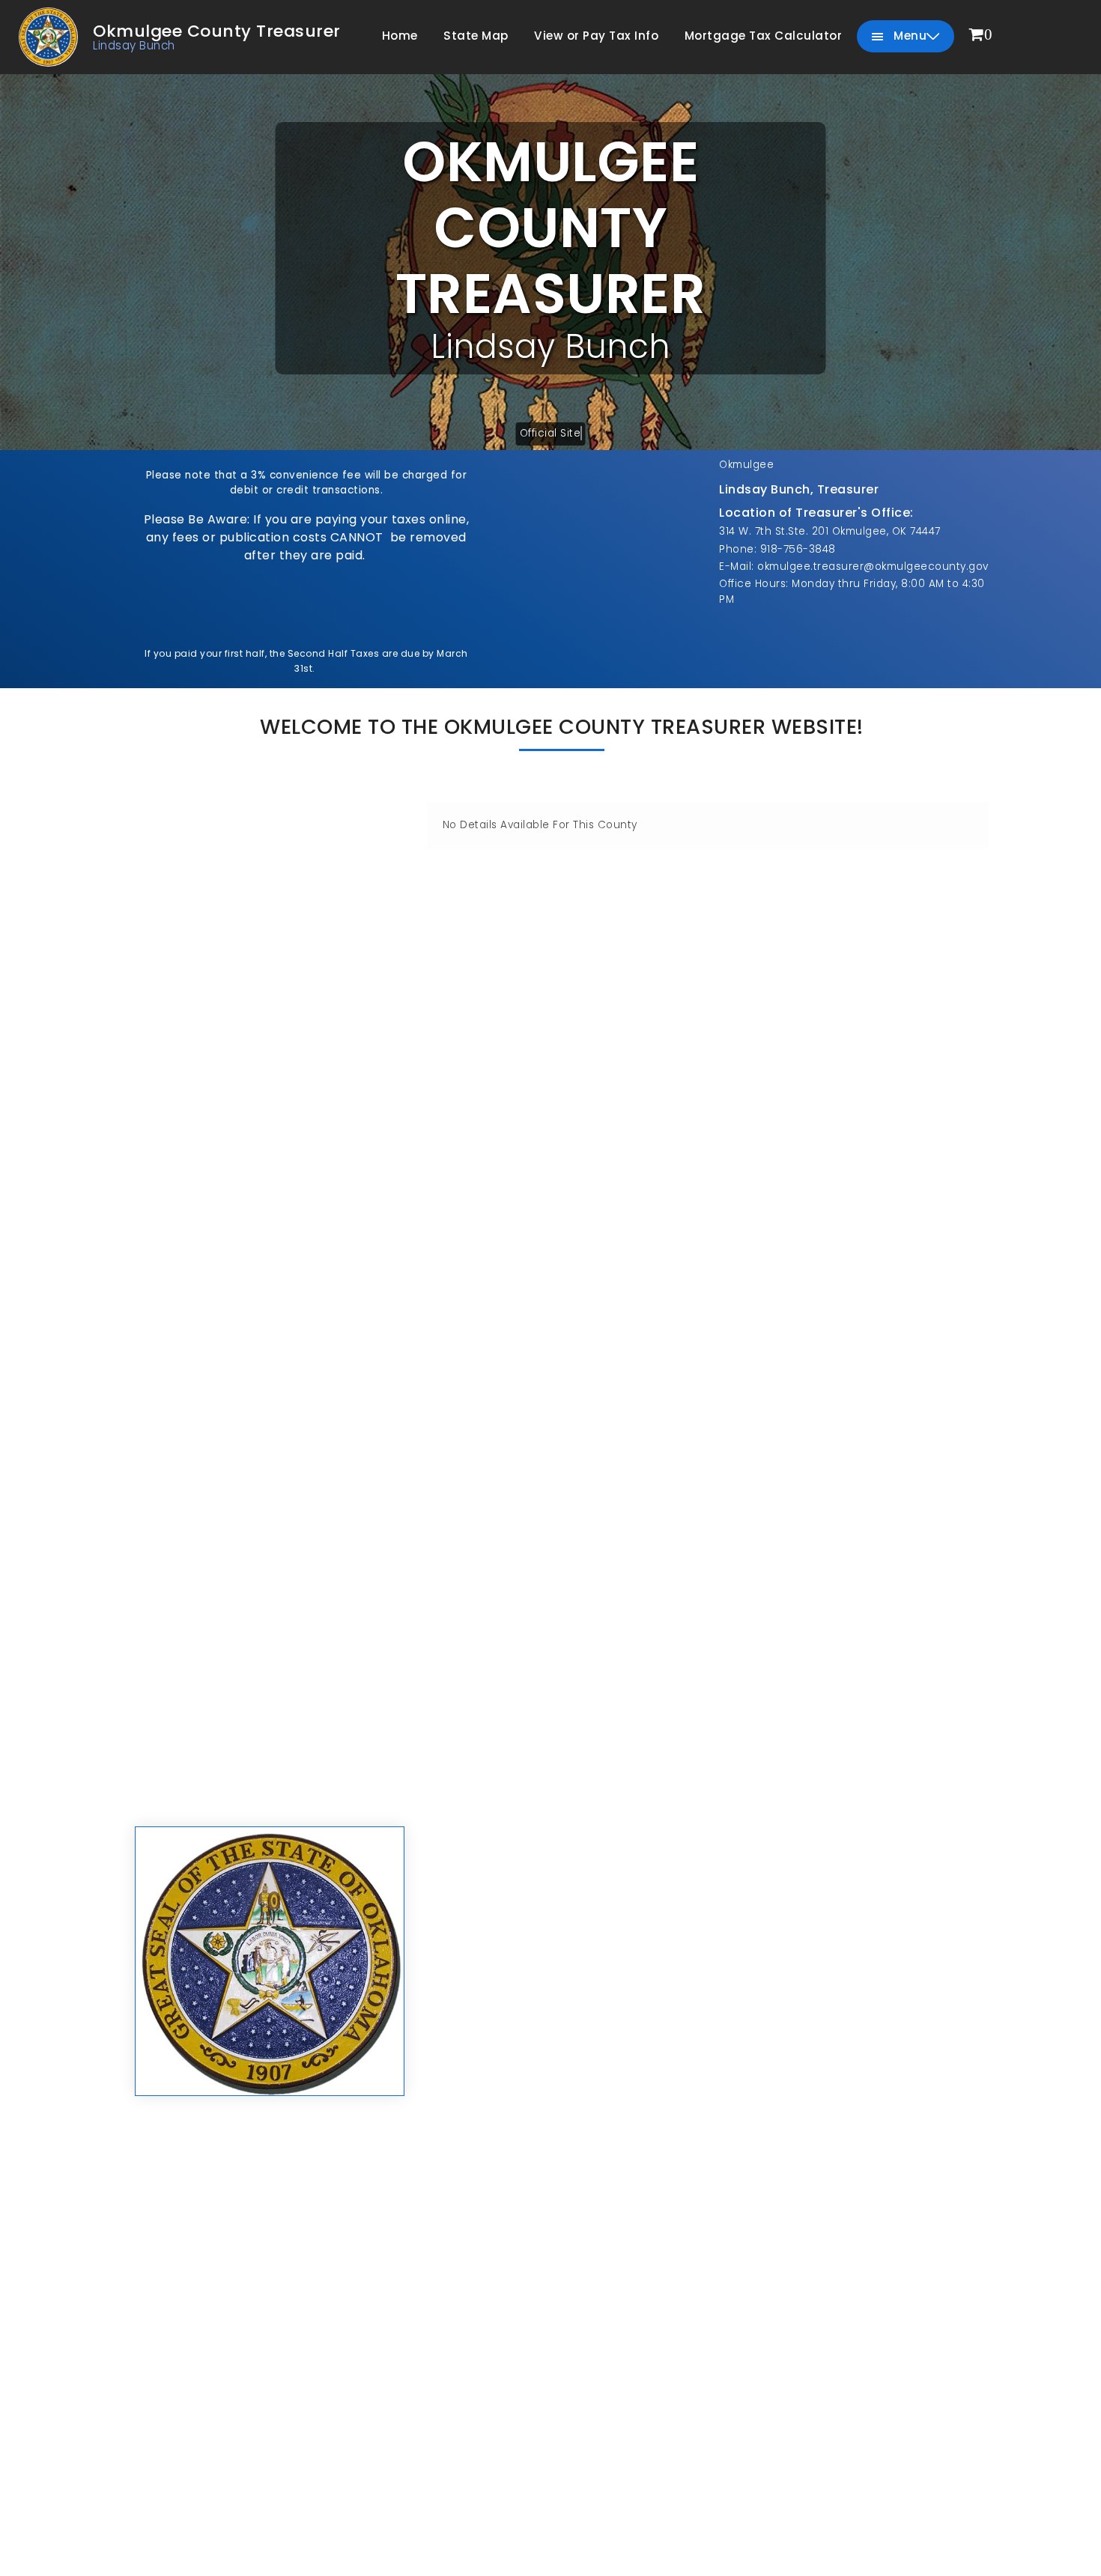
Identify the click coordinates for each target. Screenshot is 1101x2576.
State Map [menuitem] (476, 36)
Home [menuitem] (400, 36)
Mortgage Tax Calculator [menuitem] (764, 36)
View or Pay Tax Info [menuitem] (596, 36)
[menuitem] (981, 36)
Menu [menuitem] (909, 36)
